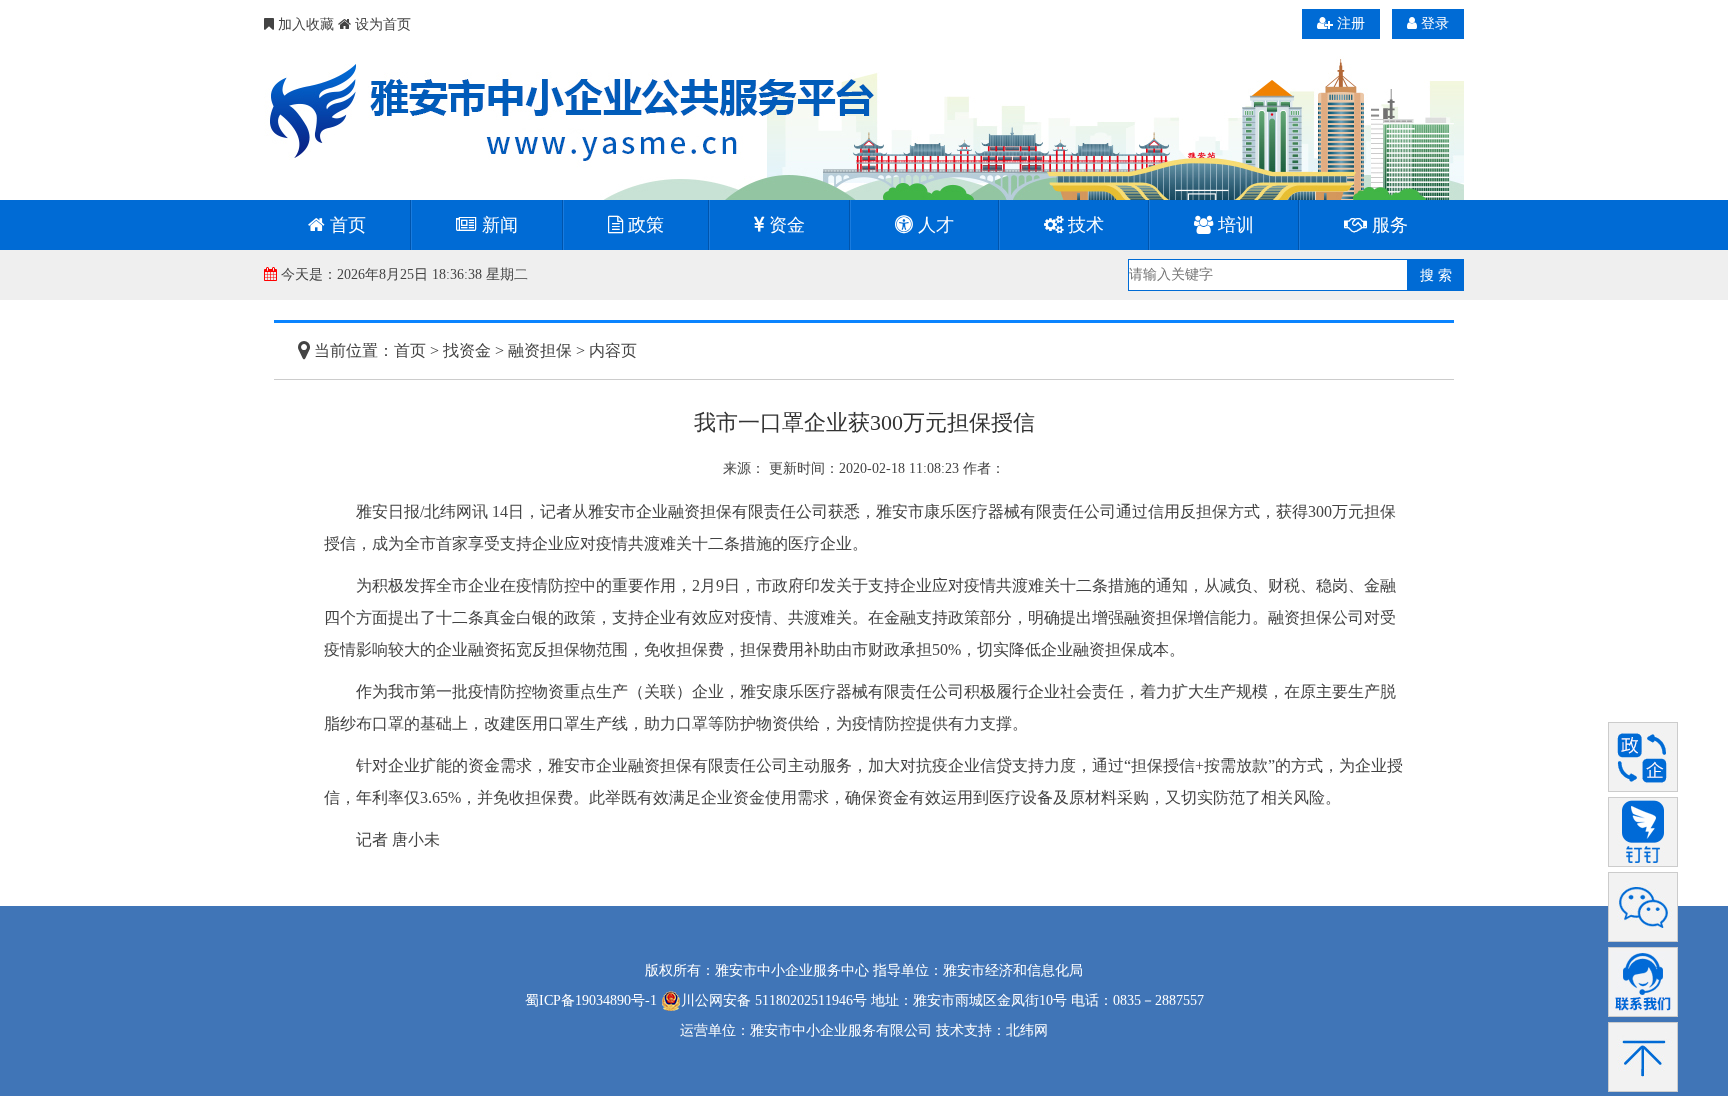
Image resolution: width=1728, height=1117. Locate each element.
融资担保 (540, 350)
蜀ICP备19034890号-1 (591, 1000)
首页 (345, 225)
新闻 (497, 225)
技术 (1083, 225)
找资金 (467, 350)
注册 (1349, 23)
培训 (1233, 225)
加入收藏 (304, 24)
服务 (1387, 225)
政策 (643, 225)
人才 (933, 225)
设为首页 (381, 24)
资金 (784, 225)
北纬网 (1027, 1030)
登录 (1433, 23)
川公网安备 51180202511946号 (774, 1000)
